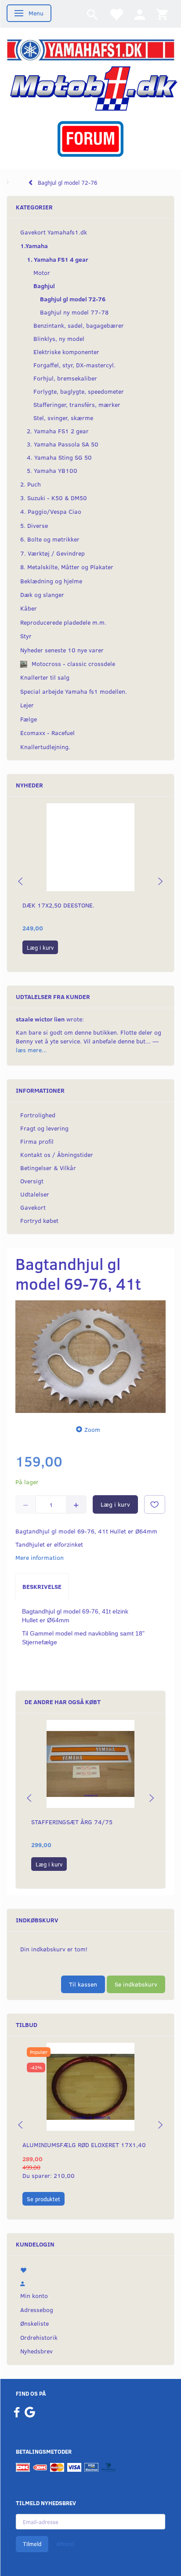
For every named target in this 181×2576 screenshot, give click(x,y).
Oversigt (32, 1181)
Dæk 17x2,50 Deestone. (58, 905)
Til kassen (83, 1984)
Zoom (92, 1429)
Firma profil (37, 1141)
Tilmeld (32, 2544)
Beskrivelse (42, 1586)
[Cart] (162, 14)
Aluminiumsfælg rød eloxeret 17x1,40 (84, 2145)
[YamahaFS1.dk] (90, 49)
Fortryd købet (39, 1220)
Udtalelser (35, 1194)
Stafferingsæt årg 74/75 (72, 1822)
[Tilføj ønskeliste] (155, 1504)
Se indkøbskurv (136, 1984)
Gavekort (33, 1207)
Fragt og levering (44, 1128)
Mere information (40, 1557)
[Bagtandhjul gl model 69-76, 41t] (90, 1357)
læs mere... (31, 1050)
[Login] (140, 14)
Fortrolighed (38, 1115)
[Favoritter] (116, 14)
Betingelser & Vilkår (48, 1168)
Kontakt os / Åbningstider (57, 1154)
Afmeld (65, 2544)
